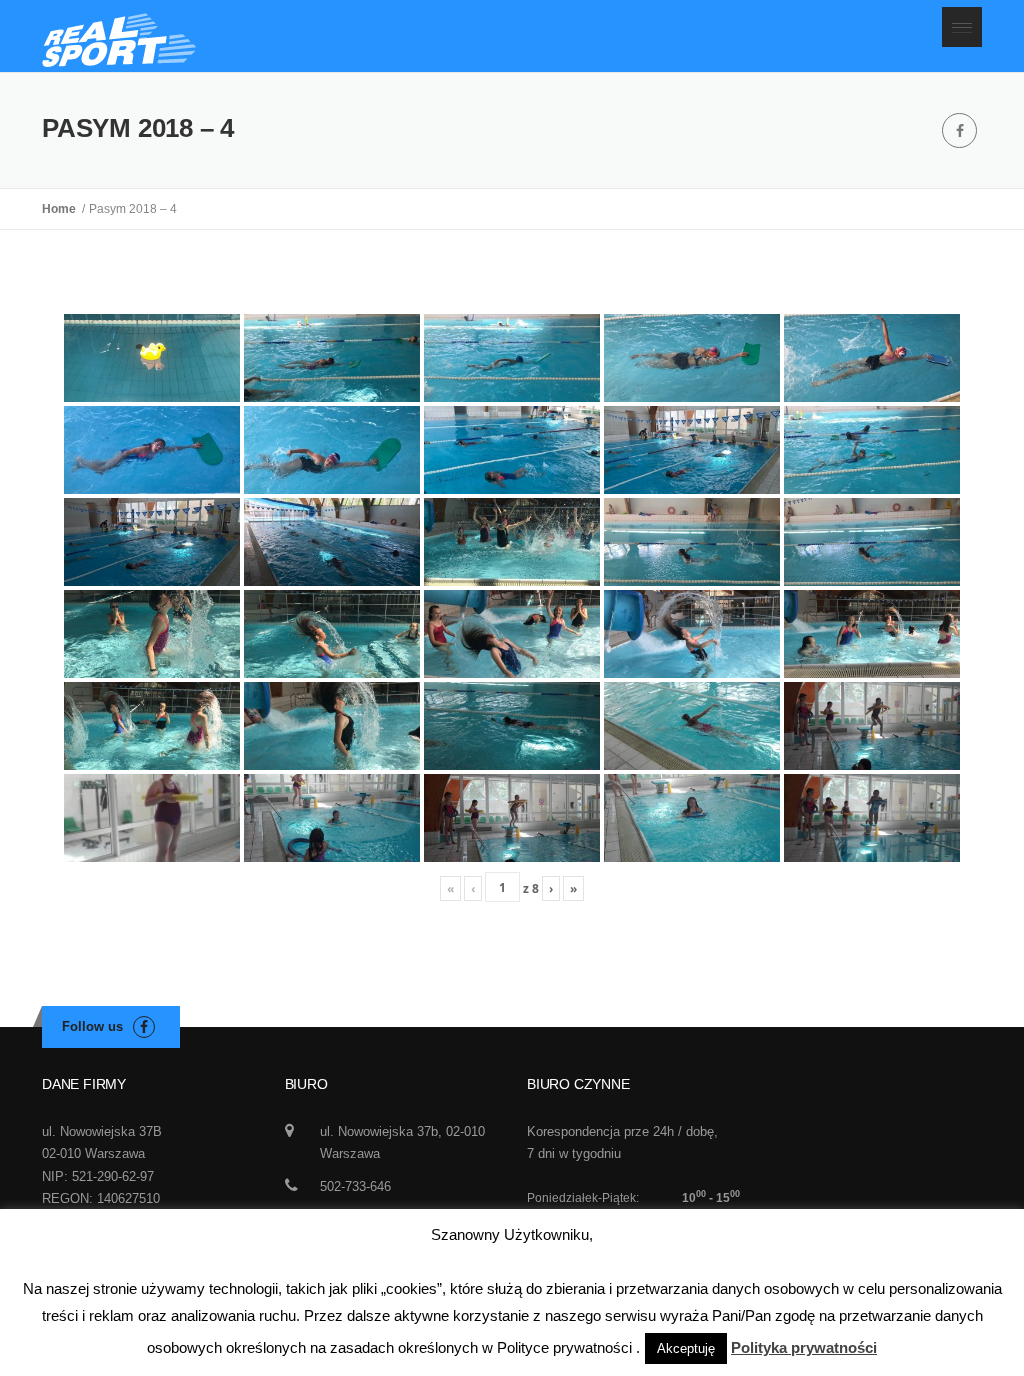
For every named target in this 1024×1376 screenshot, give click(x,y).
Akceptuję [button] (686, 1348)
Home (62, 209)
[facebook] (959, 130)
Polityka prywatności (804, 1347)
